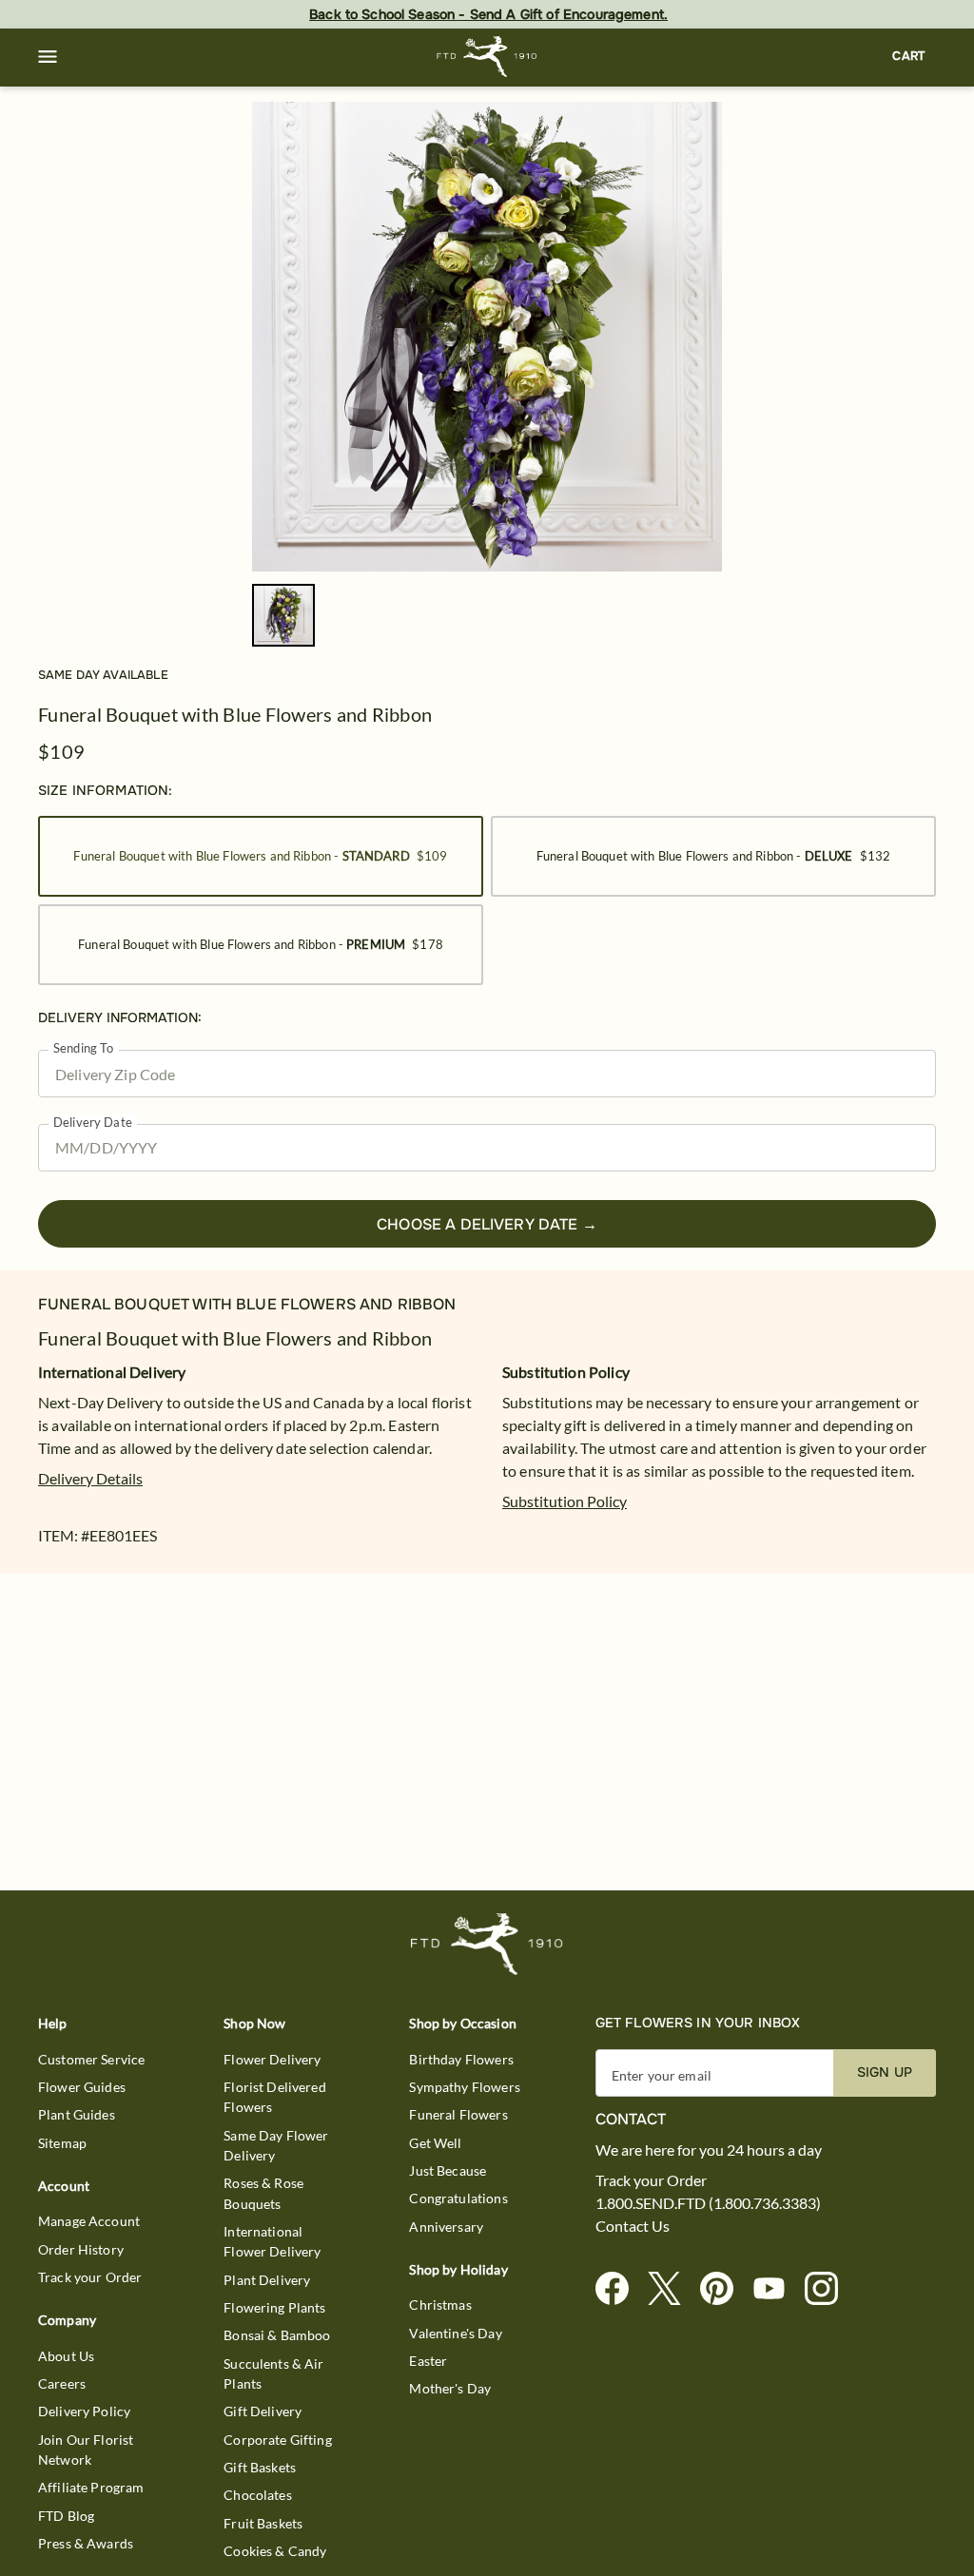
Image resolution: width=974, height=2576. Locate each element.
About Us (66, 2356)
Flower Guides (82, 2087)
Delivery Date (93, 1123)
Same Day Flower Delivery (276, 2145)
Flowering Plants (274, 2307)
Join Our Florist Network (86, 2450)
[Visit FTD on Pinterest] (724, 2289)
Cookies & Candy (275, 2551)
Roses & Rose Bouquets (263, 2193)
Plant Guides (77, 2114)
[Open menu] (48, 57)
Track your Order (90, 2277)
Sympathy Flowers (464, 2087)
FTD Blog (66, 2516)
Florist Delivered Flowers (275, 2097)
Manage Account (89, 2221)
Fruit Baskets (263, 2523)
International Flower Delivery (272, 2241)
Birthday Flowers (461, 2059)
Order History (81, 2249)
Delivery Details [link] (90, 1478)
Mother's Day (450, 2388)
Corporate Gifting (278, 2440)
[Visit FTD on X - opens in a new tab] (672, 2289)
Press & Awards (86, 2543)
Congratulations (458, 2198)
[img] (487, 337)
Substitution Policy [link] (565, 1501)
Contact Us (633, 2226)
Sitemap (62, 2143)
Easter (428, 2361)
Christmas (440, 2305)
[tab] (487, 337)
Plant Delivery (267, 2280)
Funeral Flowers (458, 2114)
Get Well (435, 2143)
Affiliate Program (91, 2487)
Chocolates (258, 2495)
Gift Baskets (260, 2467)
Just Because (448, 2170)
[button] (48, 57)
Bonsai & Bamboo (277, 2335)
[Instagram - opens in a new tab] (829, 2289)
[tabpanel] (487, 337)
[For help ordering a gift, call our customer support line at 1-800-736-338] (487, 57)
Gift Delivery (263, 2411)
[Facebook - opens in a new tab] (620, 2289)
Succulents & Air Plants (273, 2373)
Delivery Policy (84, 2411)
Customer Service (91, 2059)
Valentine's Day (455, 2333)
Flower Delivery (272, 2059)
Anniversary (446, 2227)
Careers (62, 2383)
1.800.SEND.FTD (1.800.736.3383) (708, 2203)
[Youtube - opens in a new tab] (777, 2289)
